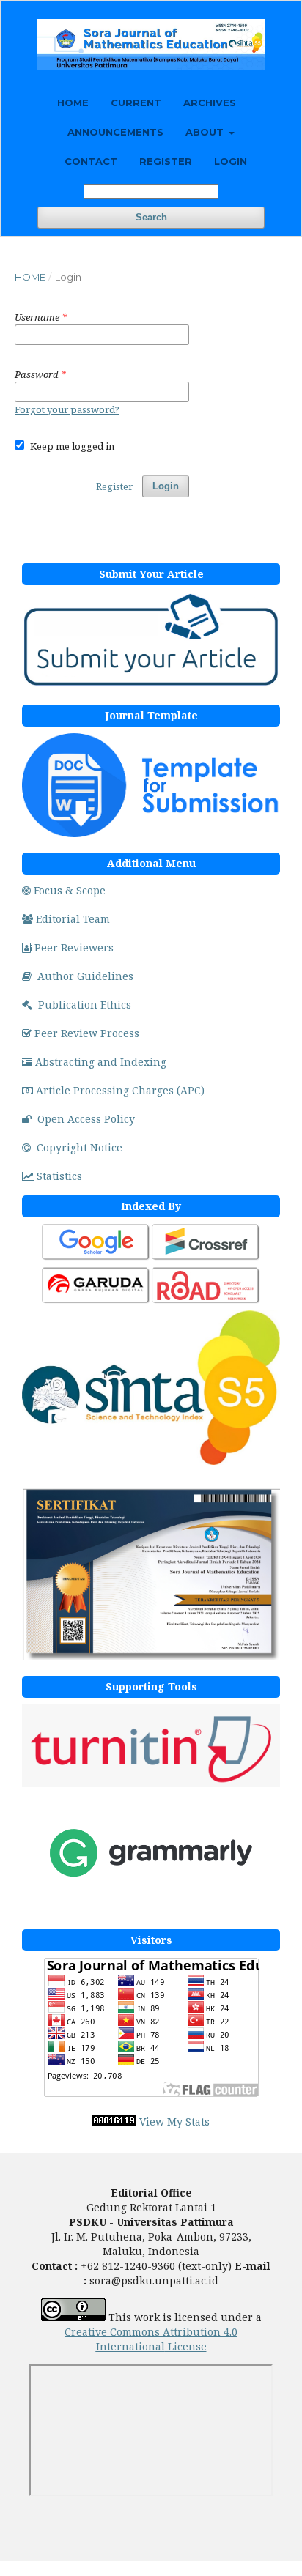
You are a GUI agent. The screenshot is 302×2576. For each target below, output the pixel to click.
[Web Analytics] (114, 2122)
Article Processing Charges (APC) (120, 1090)
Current (136, 103)
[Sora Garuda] (96, 1301)
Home (73, 103)
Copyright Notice (80, 1147)
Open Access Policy (86, 1119)
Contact (91, 161)
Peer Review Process (87, 1033)
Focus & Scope (70, 890)
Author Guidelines (85, 976)
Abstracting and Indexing (101, 1062)
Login (231, 161)
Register (166, 161)
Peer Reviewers (74, 947)
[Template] (151, 833)
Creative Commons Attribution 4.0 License (151, 2339)
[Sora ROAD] (206, 1301)
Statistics (59, 1176)
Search (151, 217)
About (206, 132)
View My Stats (174, 2122)
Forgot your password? (67, 409)
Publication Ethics (85, 1005)
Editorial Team (73, 919)
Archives (210, 103)
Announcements (115, 132)
